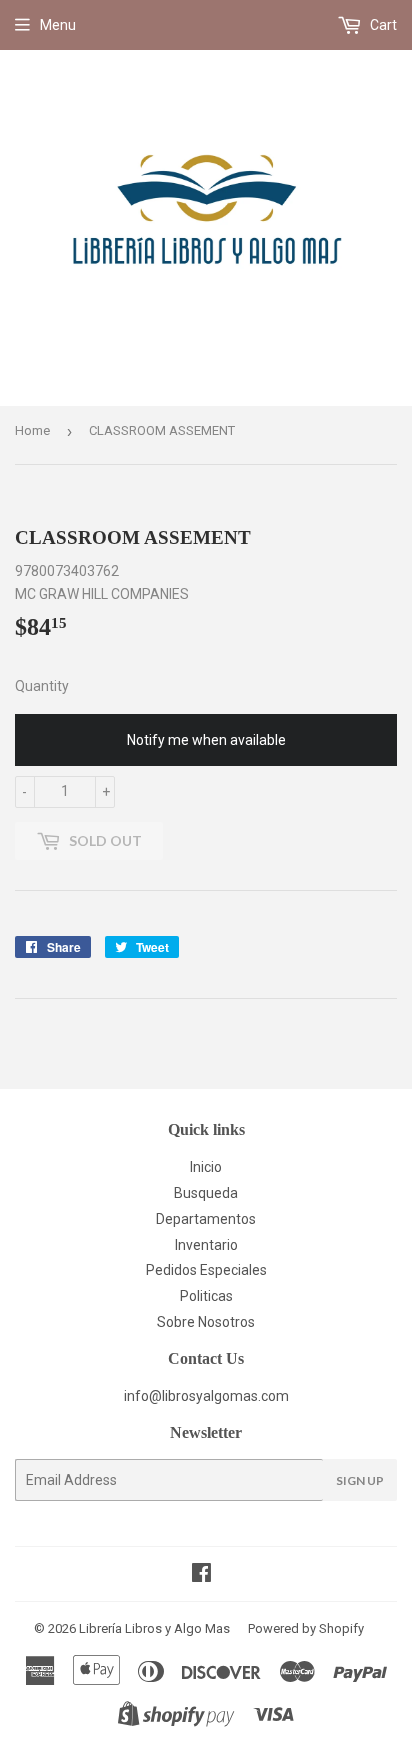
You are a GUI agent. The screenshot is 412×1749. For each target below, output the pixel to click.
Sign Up (360, 1480)
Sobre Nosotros (206, 1322)
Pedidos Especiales (206, 1270)
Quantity (42, 686)
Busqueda (206, 1193)
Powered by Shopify (306, 1628)
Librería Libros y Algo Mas (154, 1628)
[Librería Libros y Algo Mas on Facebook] (201, 1575)
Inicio (206, 1167)
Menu (58, 25)
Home (32, 430)
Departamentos (206, 1219)
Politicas (206, 1296)
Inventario (206, 1245)
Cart (382, 25)
